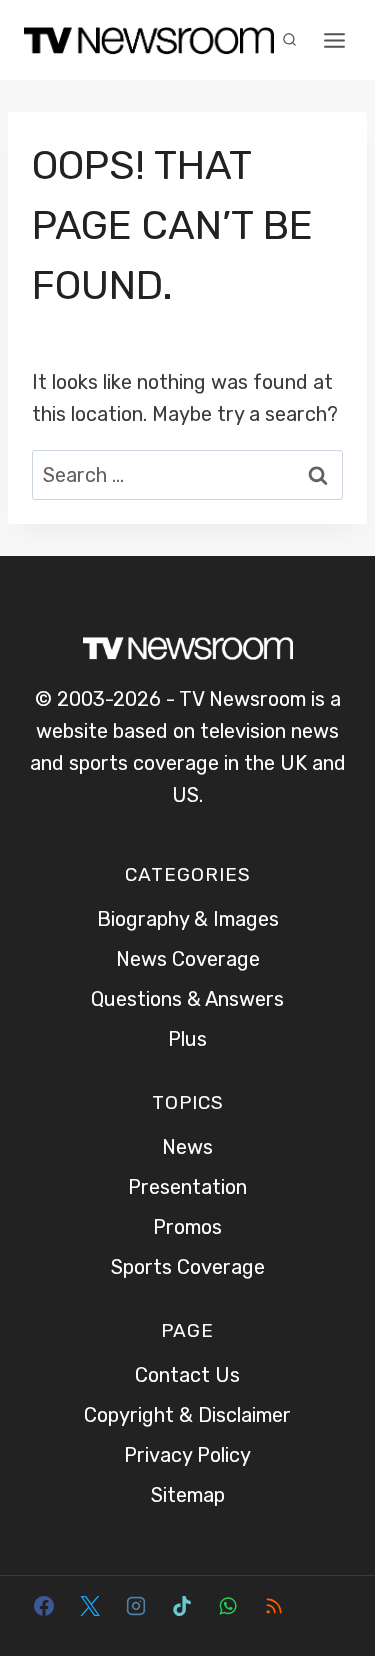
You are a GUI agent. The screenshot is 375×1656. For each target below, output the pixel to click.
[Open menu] (335, 40)
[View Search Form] (289, 40)
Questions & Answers (187, 999)
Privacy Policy (187, 1455)
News (187, 1147)
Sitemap (188, 1495)
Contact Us (187, 1375)
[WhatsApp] (228, 1606)
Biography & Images (188, 919)
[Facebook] (44, 1606)
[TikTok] (182, 1606)
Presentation (187, 1187)
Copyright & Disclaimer (187, 1415)
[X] (90, 1606)
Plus (187, 1039)
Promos (187, 1227)
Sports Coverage (188, 1267)
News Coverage (188, 959)
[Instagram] (136, 1606)
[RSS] (274, 1606)
